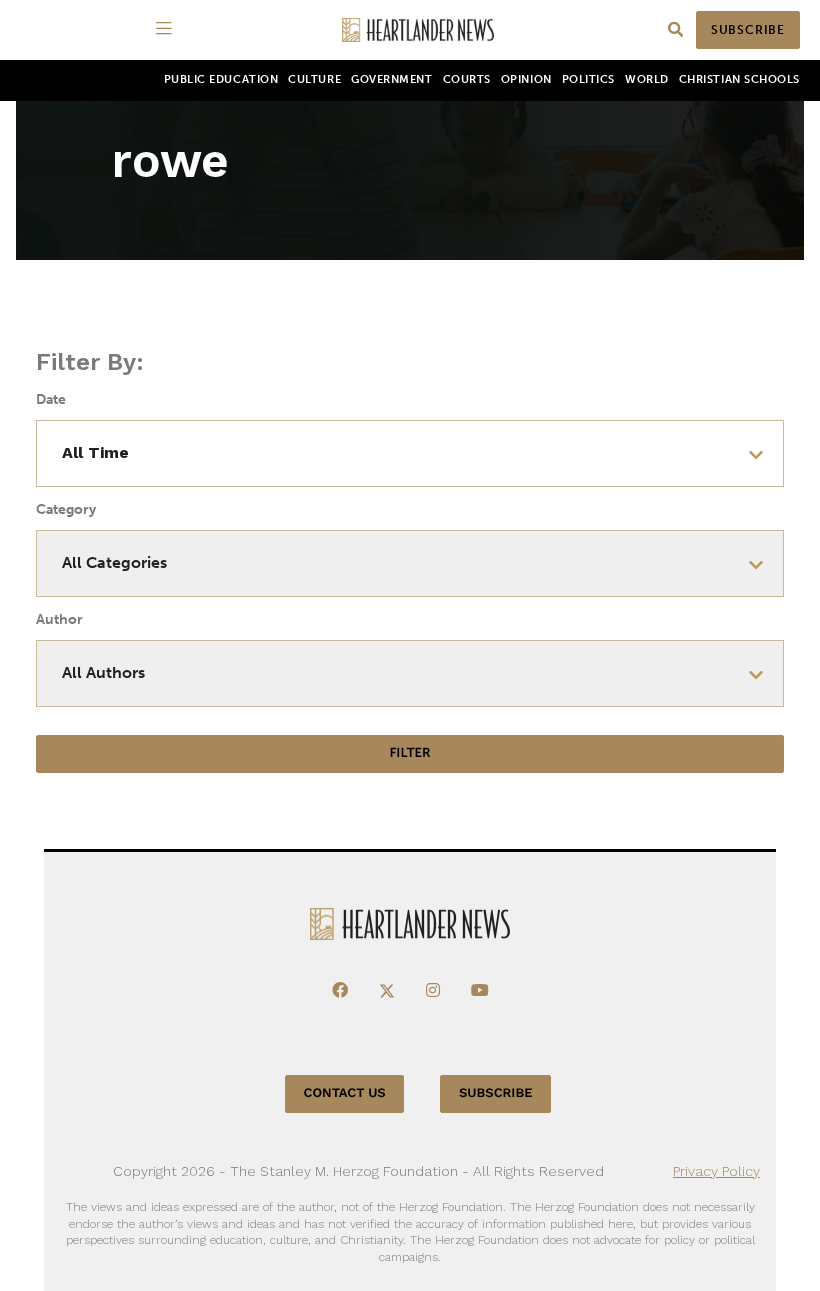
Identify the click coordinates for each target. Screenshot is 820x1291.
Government (391, 79)
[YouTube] (480, 991)
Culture (314, 79)
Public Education (221, 79)
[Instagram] (433, 991)
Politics (588, 79)
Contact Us (345, 1093)
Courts (467, 79)
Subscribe (748, 30)
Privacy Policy (716, 1171)
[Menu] (167, 30)
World (647, 79)
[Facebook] (340, 991)
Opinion (526, 79)
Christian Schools (739, 79)
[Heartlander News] (418, 30)
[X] (387, 991)
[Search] (675, 30)
